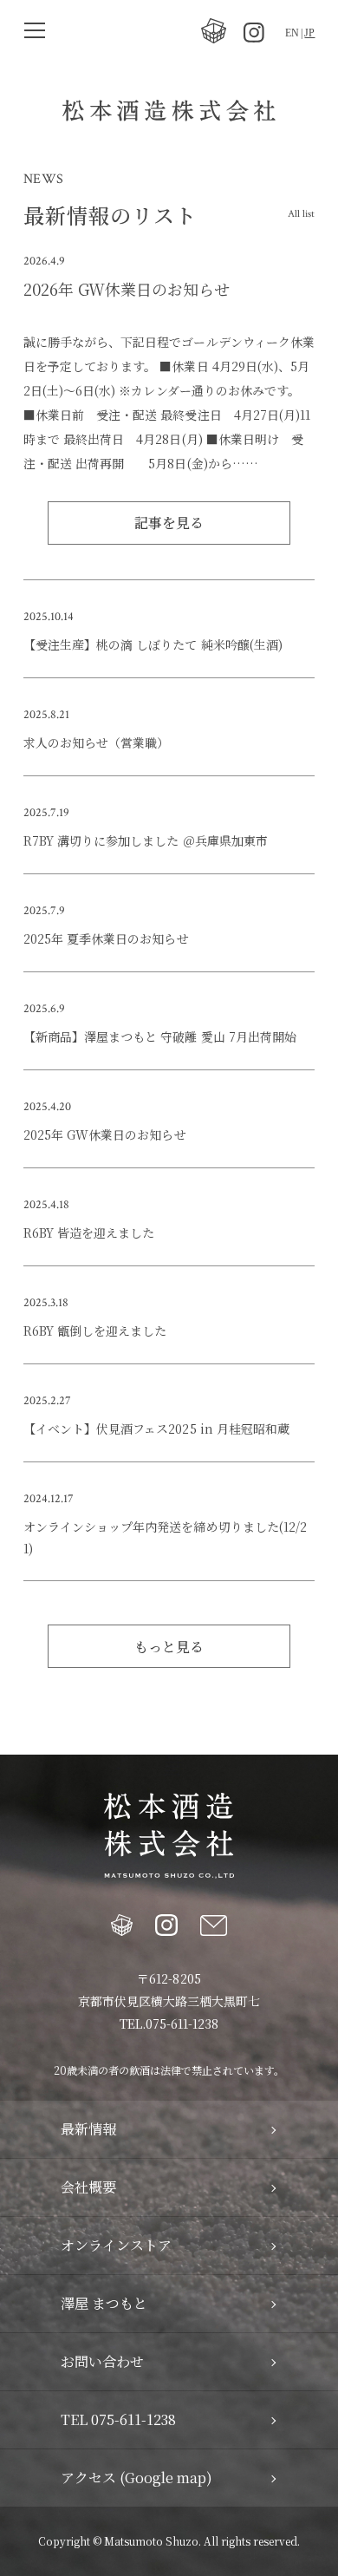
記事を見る (169, 523)
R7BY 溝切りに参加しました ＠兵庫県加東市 (145, 840)
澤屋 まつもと (104, 2304)
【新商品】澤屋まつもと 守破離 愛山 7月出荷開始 (159, 1036)
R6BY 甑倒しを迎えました (95, 1330)
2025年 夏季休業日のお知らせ (106, 938)
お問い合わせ (102, 2362)
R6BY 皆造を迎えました (89, 1232)
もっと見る (169, 1647)
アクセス (136, 2478)
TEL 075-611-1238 (118, 2420)
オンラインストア (116, 2246)
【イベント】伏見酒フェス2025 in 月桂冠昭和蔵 (156, 1429)
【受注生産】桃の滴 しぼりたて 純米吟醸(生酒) (153, 644)
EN (292, 33)
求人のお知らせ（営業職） (96, 742)
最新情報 (88, 2129)
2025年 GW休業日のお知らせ (104, 1134)
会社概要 (88, 2187)
